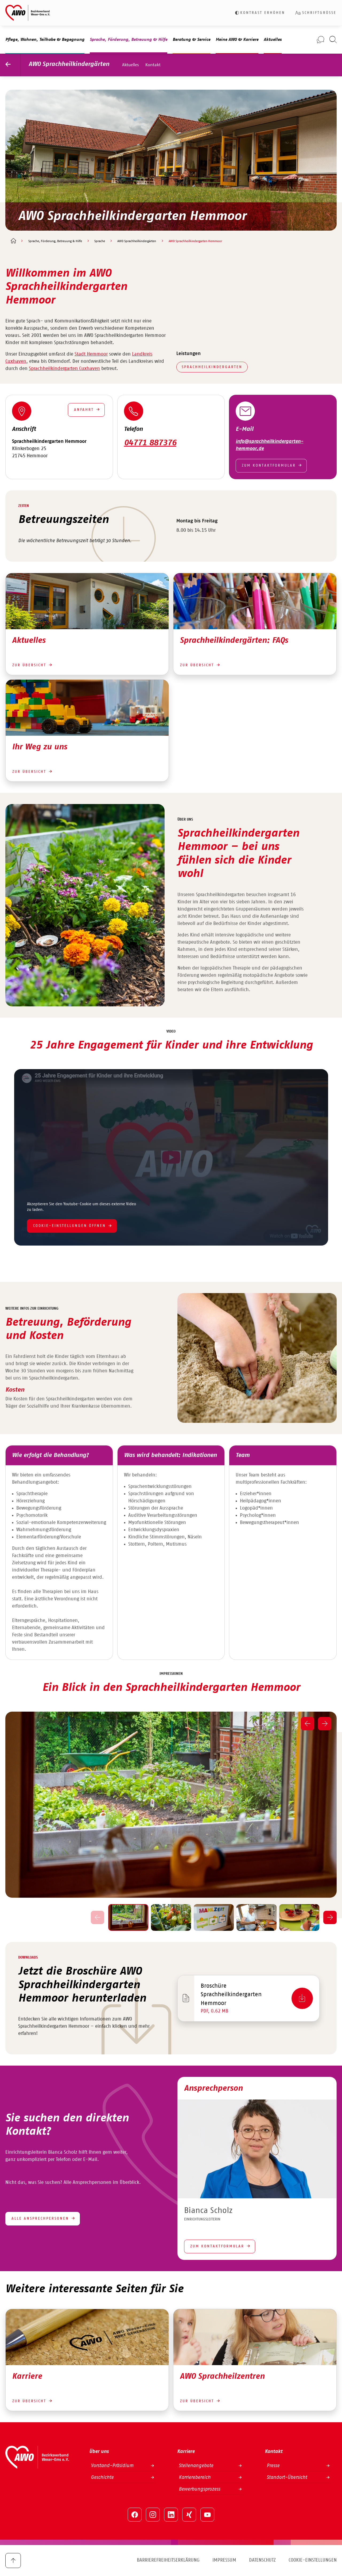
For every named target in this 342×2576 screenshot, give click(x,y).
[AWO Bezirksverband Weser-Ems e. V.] (28, 13)
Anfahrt (84, 410)
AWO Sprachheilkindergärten (69, 64)
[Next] (325, 1724)
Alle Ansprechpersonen (40, 2219)
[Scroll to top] (13, 2561)
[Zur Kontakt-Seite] (320, 40)
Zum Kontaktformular (269, 466)
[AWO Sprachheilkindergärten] (13, 65)
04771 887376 (150, 443)
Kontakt (153, 65)
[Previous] (308, 1724)
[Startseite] (13, 241)
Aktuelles (131, 65)
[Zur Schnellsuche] (333, 40)
